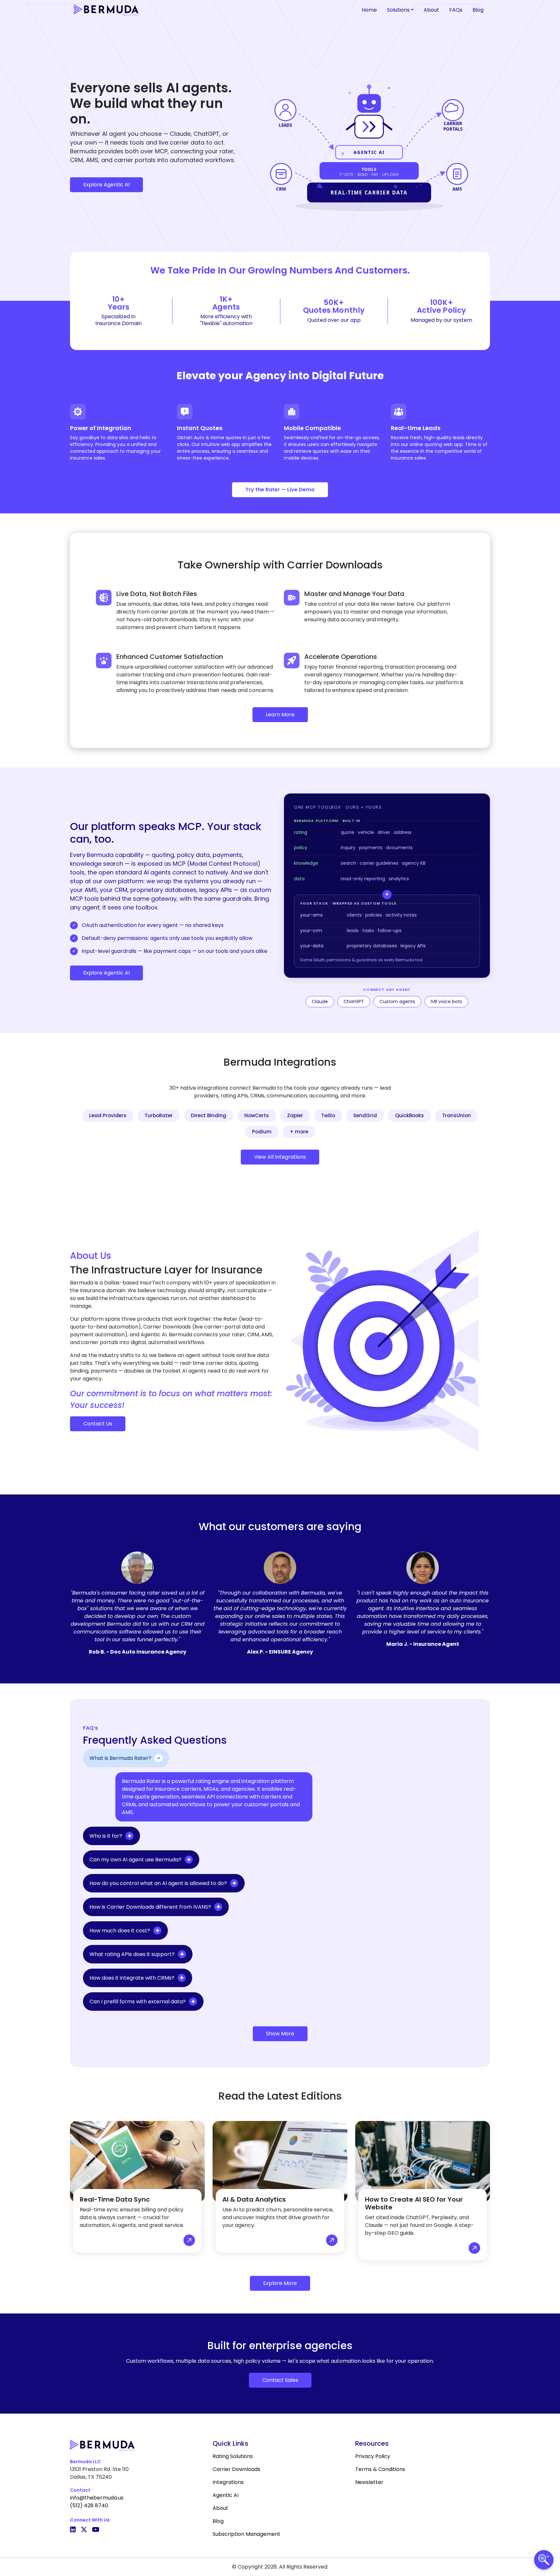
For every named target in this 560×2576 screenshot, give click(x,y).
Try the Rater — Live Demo (280, 490)
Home (369, 10)
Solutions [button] (398, 10)
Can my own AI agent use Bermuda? (135, 1860)
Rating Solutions (233, 2456)
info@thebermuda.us (97, 2498)
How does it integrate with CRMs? (132, 1978)
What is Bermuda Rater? (120, 1758)
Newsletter (369, 2482)
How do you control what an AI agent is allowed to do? (158, 1883)
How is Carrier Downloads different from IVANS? (150, 1907)
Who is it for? (106, 1836)
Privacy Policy (373, 2456)
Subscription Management (246, 2534)
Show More (280, 2034)
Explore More (280, 2283)
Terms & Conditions (380, 2469)
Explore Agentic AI (106, 185)
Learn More (280, 714)
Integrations (228, 2482)
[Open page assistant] (544, 2560)
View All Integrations (280, 1157)
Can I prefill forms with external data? (138, 2002)
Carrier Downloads (236, 2469)
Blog (478, 10)
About (431, 10)
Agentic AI (226, 2495)
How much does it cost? (120, 1931)
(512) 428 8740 (89, 2506)
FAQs (456, 10)
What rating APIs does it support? (132, 1954)
